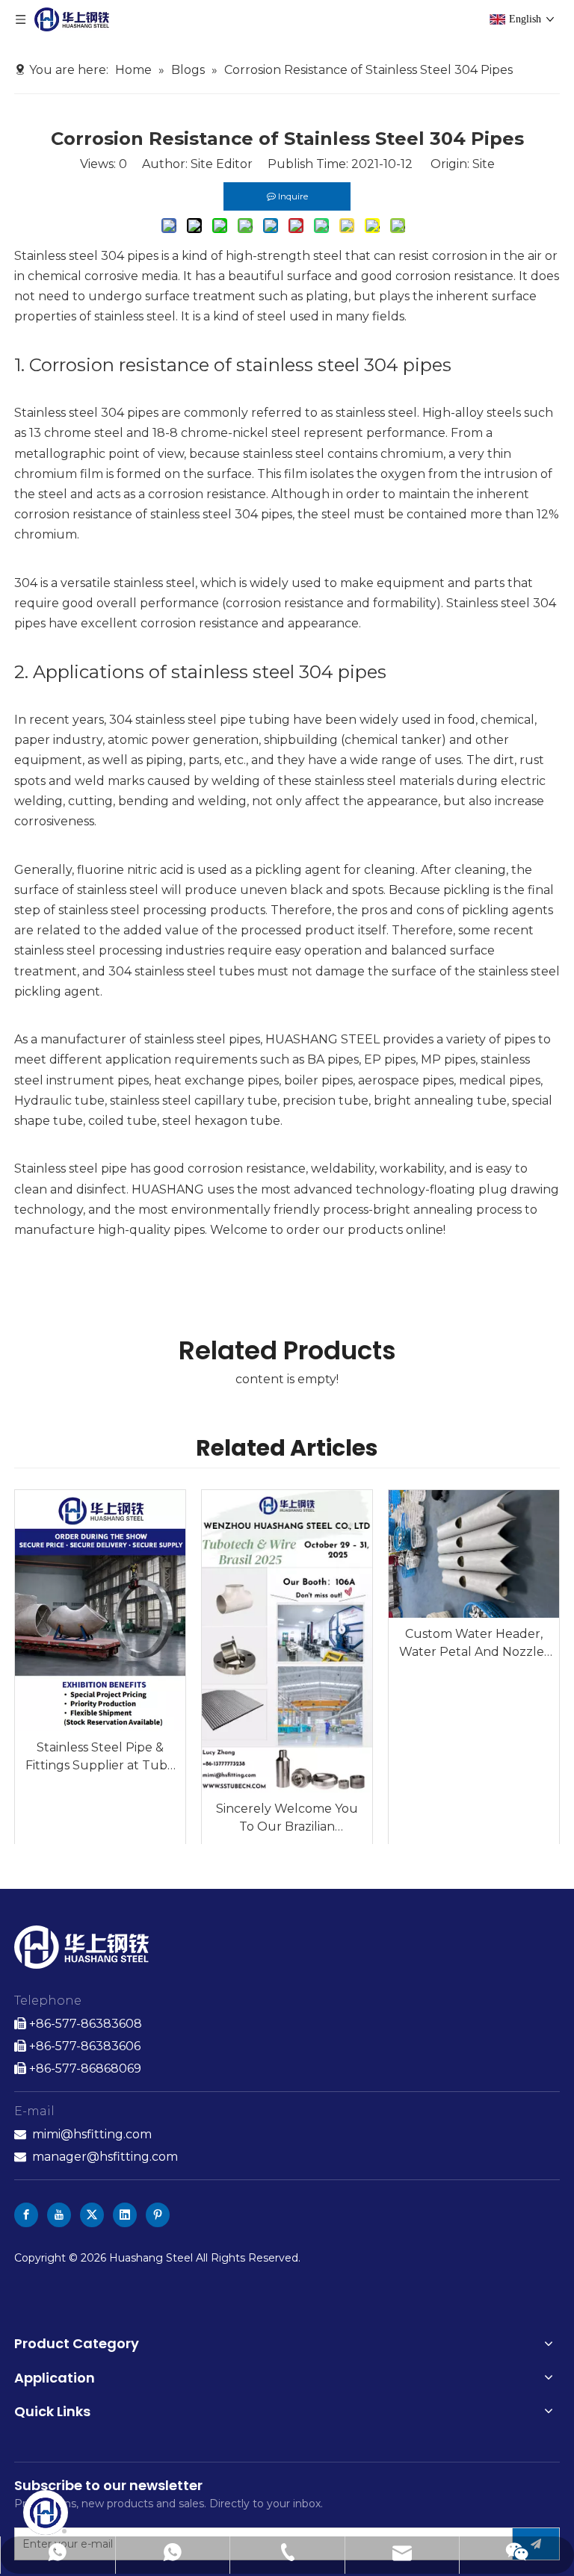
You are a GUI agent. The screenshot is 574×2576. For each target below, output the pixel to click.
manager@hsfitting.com (105, 2157)
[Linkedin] (125, 2215)
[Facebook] (26, 2215)
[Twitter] (92, 2215)
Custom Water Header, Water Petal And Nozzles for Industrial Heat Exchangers (474, 1644)
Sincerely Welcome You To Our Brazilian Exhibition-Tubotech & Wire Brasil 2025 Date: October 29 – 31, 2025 (287, 1819)
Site (484, 164)
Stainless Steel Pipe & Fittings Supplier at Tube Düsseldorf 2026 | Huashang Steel (100, 1757)
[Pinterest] (158, 2215)
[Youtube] (59, 2215)
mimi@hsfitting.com (92, 2134)
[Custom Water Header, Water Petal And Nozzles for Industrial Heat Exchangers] (474, 1554)
